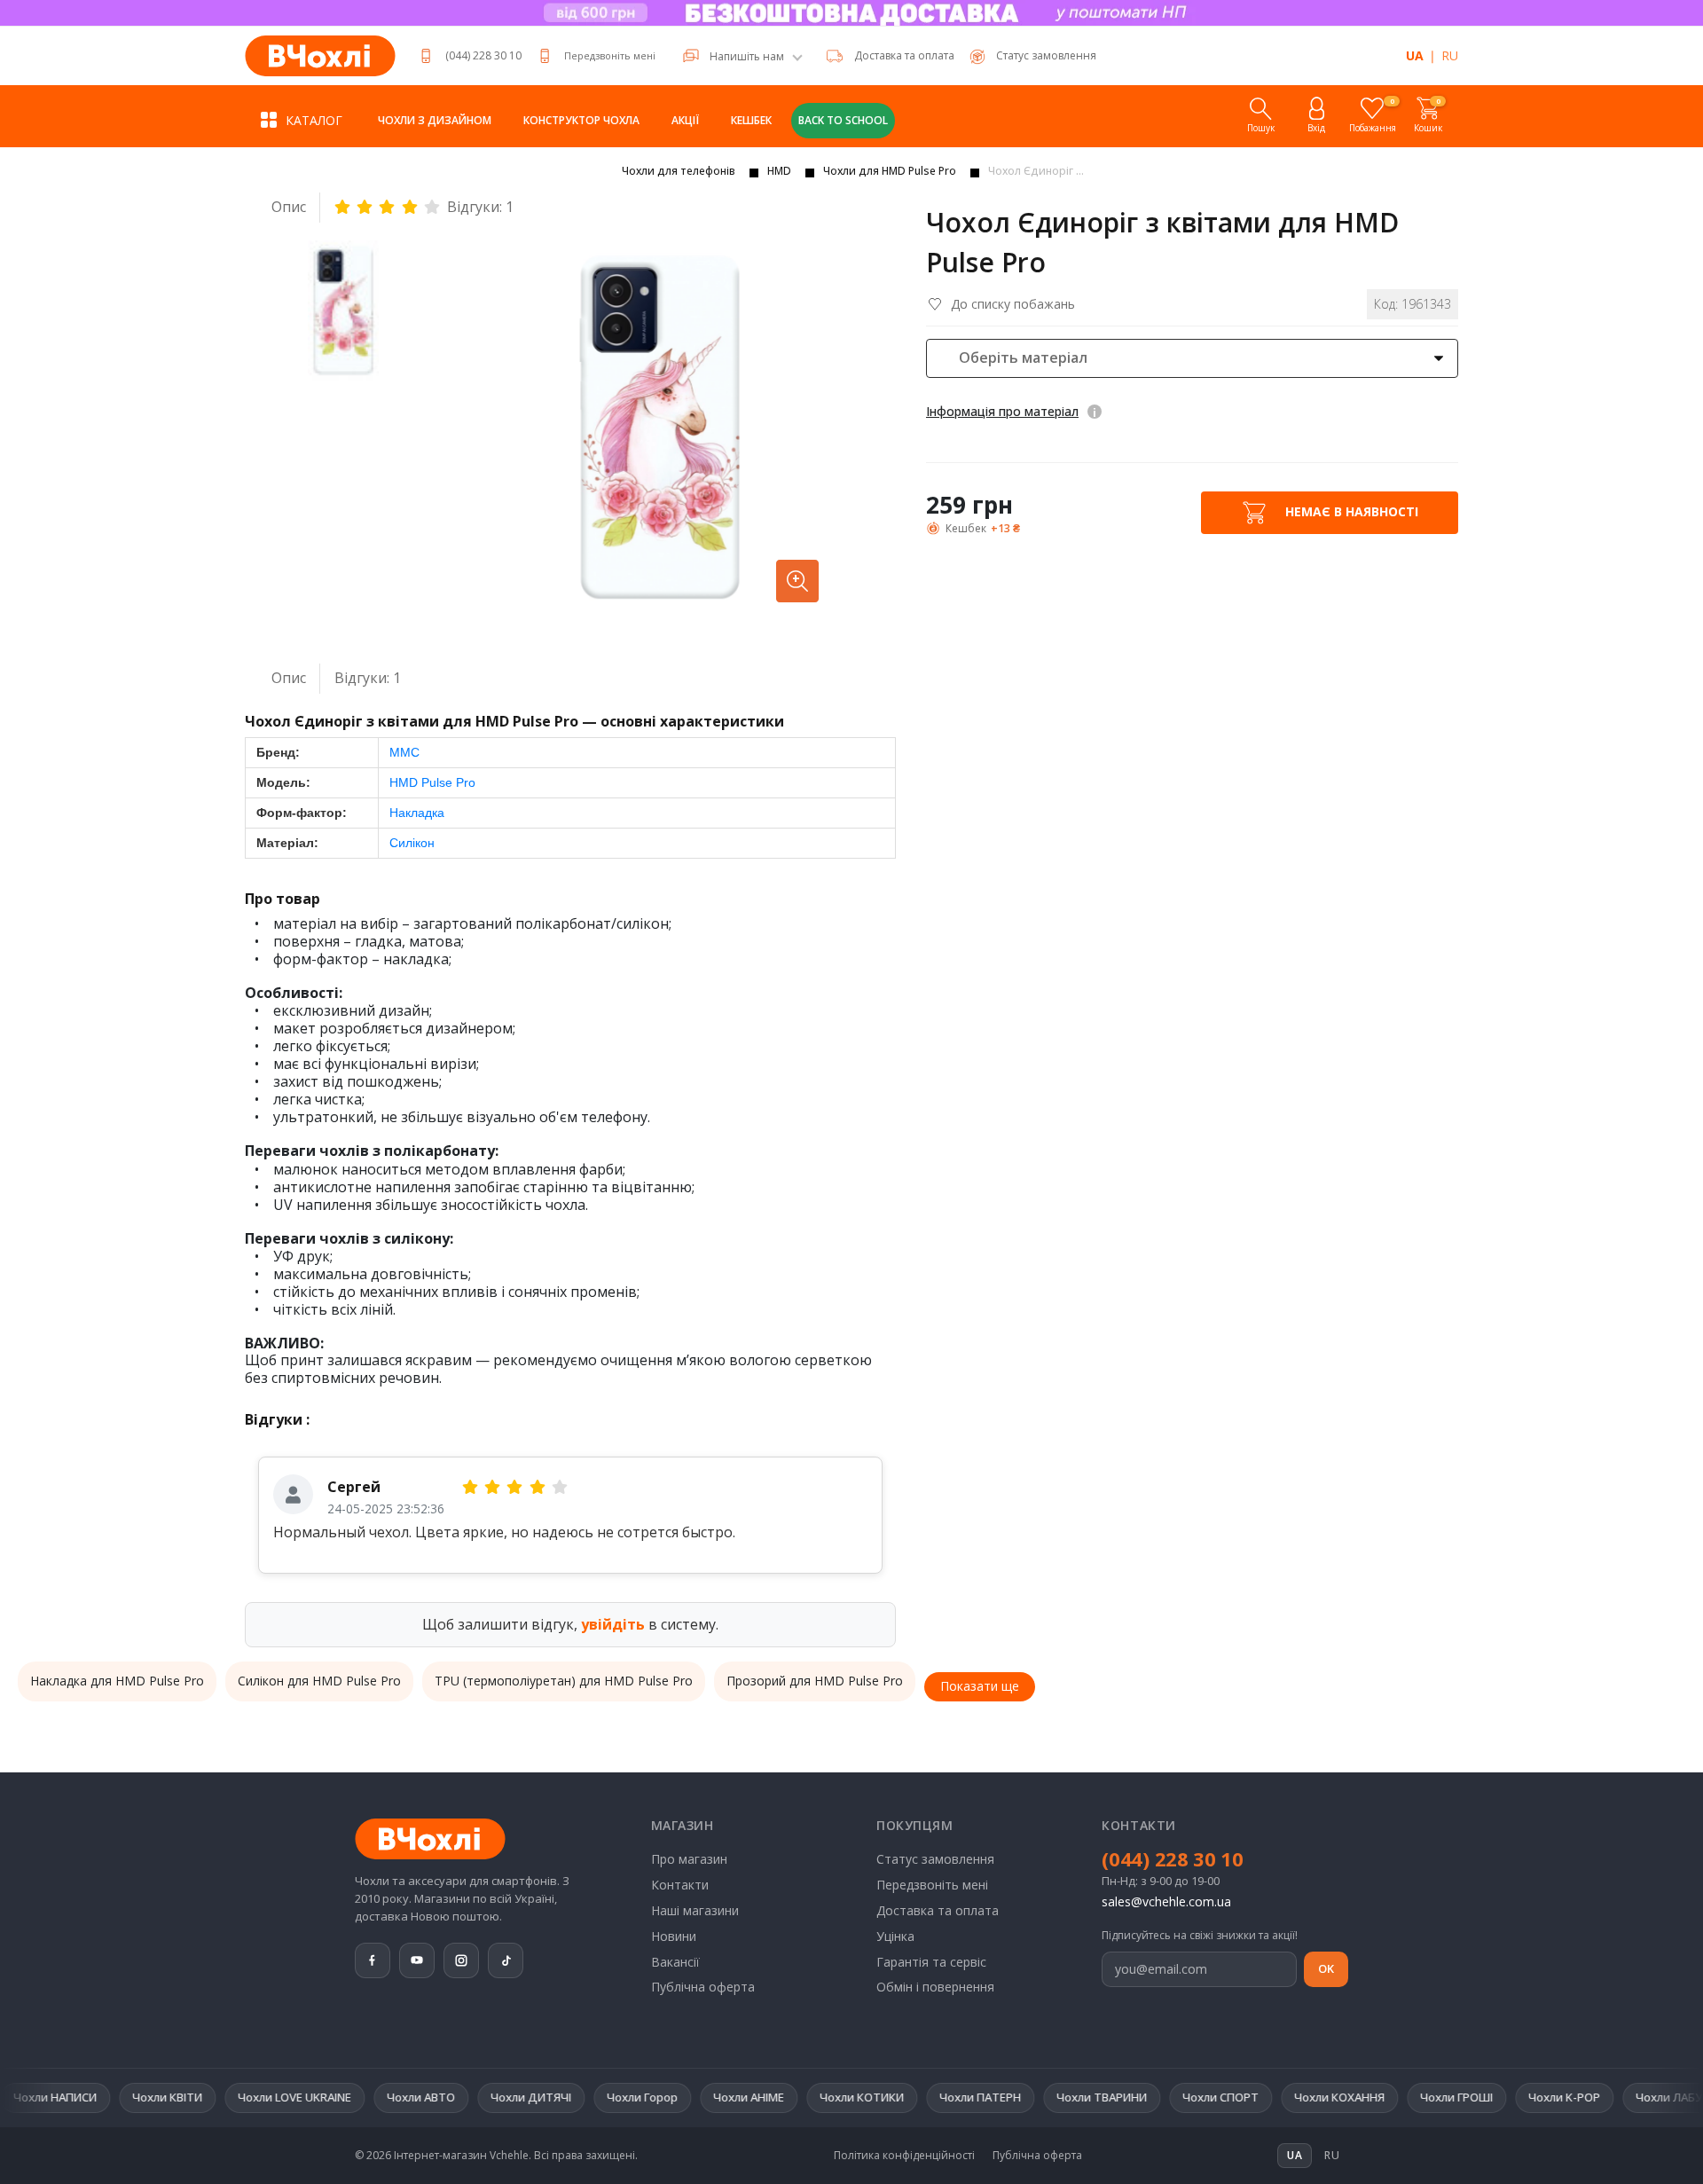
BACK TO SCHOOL (843, 120)
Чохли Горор (572, 2097)
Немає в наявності (1350, 511)
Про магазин (689, 1859)
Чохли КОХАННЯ (1269, 2097)
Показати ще (980, 1686)
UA (1415, 55)
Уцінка (895, 1936)
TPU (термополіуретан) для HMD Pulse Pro (564, 1681)
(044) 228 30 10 (483, 55)
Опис (289, 207)
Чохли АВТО (351, 2097)
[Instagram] (461, 1960)
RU (1450, 55)
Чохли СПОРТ (1150, 2097)
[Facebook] (373, 1960)
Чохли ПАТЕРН (910, 2097)
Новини (674, 1936)
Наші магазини (695, 1910)
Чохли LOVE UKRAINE (224, 2097)
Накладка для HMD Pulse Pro (117, 1681)
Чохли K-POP (1494, 2097)
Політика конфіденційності (904, 2156)
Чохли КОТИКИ (792, 2097)
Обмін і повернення (935, 1987)
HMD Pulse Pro (432, 782)
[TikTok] (506, 1960)
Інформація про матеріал (1002, 411)
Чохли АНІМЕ (679, 2097)
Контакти (680, 1885)
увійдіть (613, 1624)
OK (1326, 1968)
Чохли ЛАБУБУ (1606, 2097)
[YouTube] (417, 1960)
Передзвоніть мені (610, 55)
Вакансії (675, 1962)
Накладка (417, 813)
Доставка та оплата (904, 55)
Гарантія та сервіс (931, 1962)
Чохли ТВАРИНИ (1032, 2097)
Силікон (412, 843)
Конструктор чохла (581, 120)
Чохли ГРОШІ (1386, 2097)
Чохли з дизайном (435, 120)
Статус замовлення (935, 1859)
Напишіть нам (747, 57)
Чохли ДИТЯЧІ (461, 2097)
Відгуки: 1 (480, 207)
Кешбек (751, 120)
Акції (685, 120)
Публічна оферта (703, 1987)
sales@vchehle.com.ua (1166, 1901)
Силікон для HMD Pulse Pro (319, 1681)
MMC (404, 752)
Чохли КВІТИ (97, 2097)
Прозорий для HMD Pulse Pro (815, 1681)
